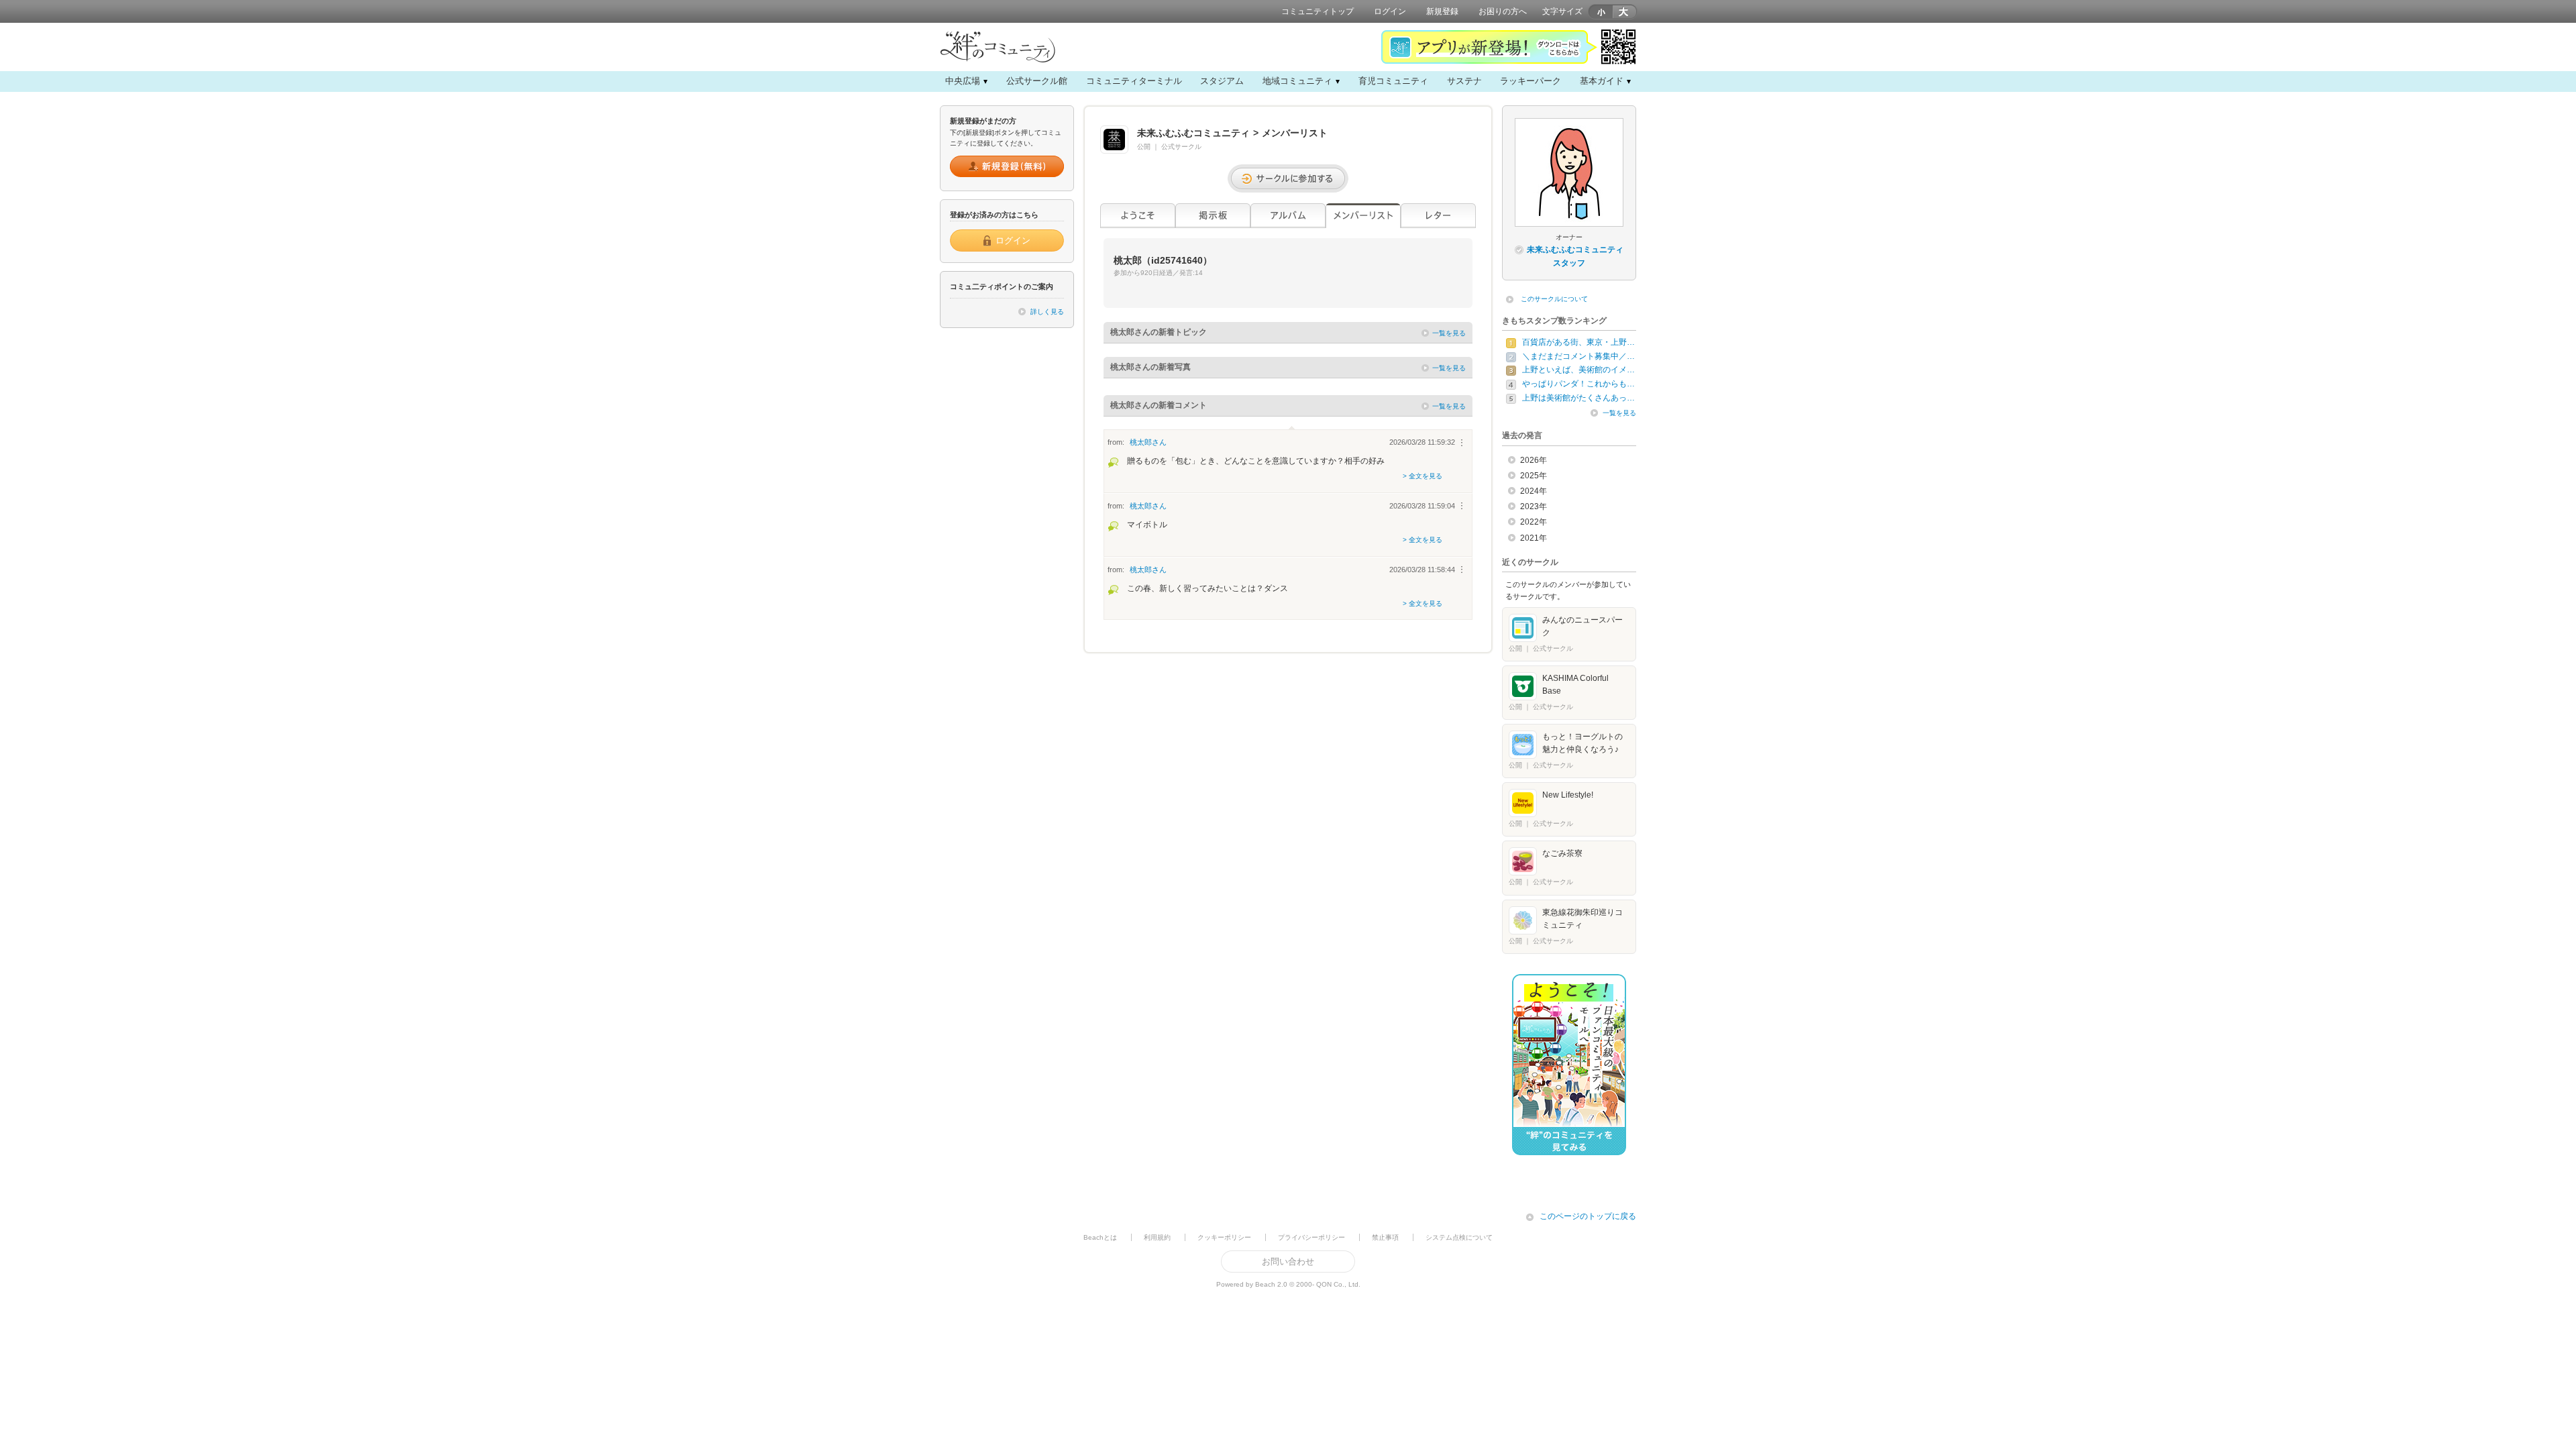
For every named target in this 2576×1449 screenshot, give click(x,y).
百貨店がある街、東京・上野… (1578, 342)
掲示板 (1213, 216)
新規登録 (1442, 11)
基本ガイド (1602, 81)
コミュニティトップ (1318, 11)
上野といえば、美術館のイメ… (1578, 370)
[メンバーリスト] (1363, 216)
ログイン (1390, 11)
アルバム (1288, 216)
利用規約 (1157, 1237)
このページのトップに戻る (1588, 1216)
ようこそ (1138, 216)
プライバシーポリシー (1311, 1237)
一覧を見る (1449, 333)
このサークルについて (1554, 299)
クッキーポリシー (1224, 1237)
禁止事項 (1385, 1237)
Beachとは (1100, 1237)
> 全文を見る (1423, 476)
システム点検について (1459, 1237)
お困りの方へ (1503, 11)
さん (1148, 442)
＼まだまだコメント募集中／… (1578, 356)
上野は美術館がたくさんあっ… (1578, 398)
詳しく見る (1047, 312)
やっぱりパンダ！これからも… (1578, 384)
